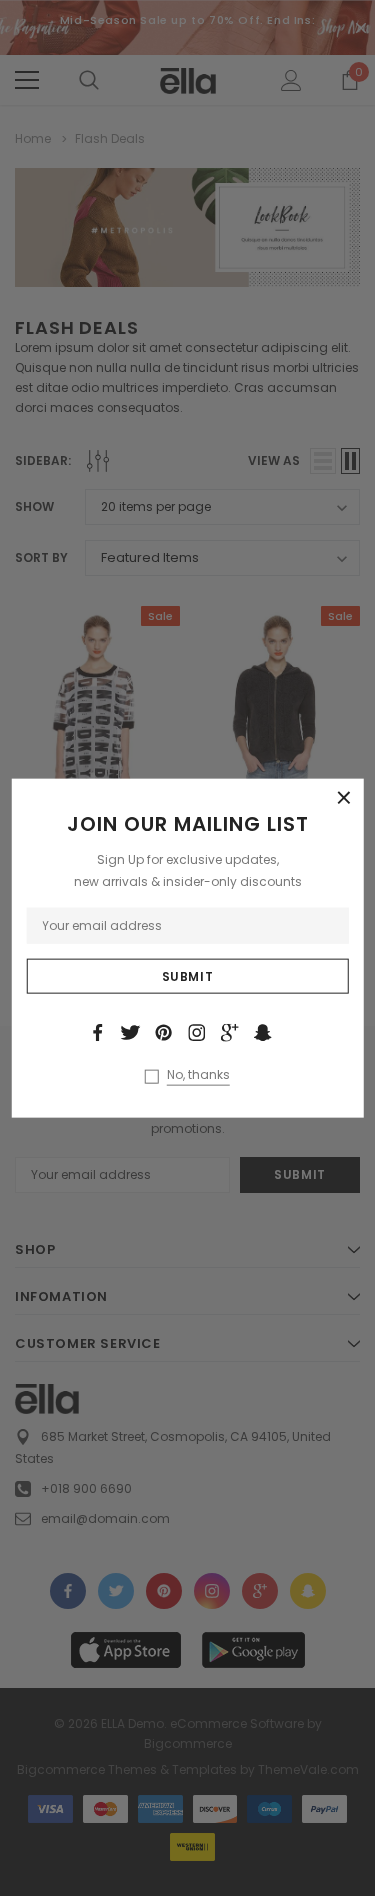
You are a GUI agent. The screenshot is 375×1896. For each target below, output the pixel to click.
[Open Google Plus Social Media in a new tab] (230, 1033)
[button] (344, 799)
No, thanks (198, 1074)
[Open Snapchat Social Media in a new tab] (263, 1033)
